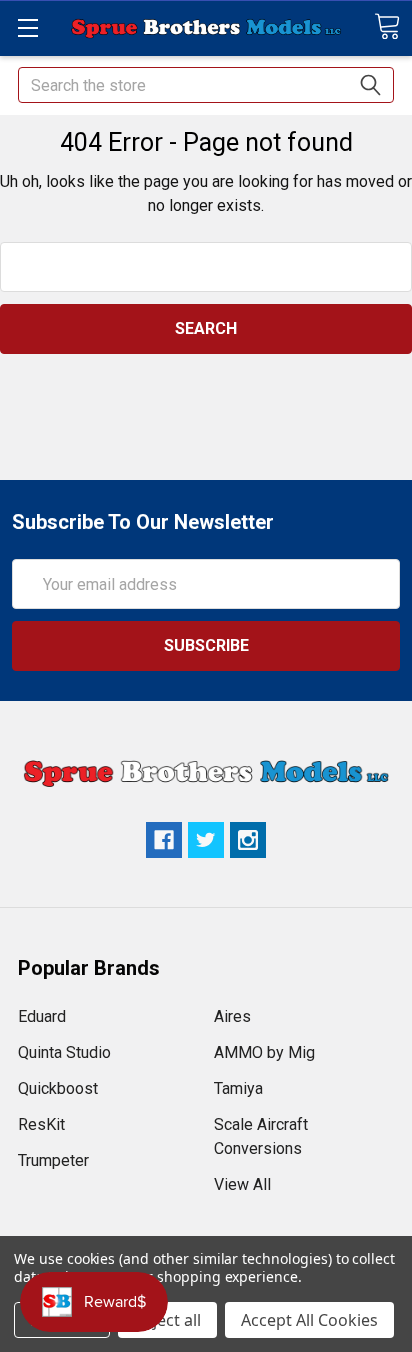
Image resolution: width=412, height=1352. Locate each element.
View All (242, 1184)
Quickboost (58, 1088)
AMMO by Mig (264, 1052)
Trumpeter (53, 1160)
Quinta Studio (64, 1052)
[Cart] (387, 26)
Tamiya (238, 1088)
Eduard (42, 1016)
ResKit (41, 1124)
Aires (232, 1016)
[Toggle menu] (27, 27)
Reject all (167, 1320)
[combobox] (206, 85)
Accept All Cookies (309, 1320)
